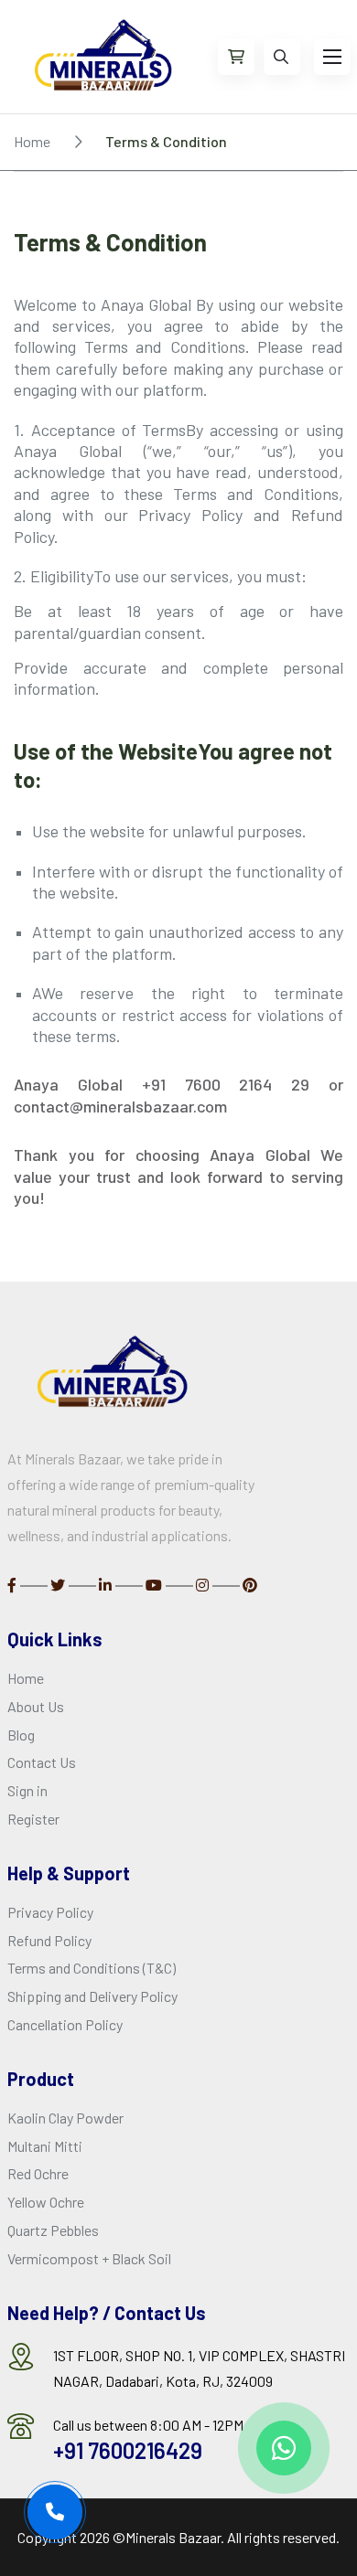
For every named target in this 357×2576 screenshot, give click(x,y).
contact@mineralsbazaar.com (120, 1106)
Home (32, 141)
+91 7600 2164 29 (226, 1084)
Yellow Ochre (46, 2202)
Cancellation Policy (65, 2024)
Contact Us (42, 1762)
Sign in (27, 1790)
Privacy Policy (50, 1912)
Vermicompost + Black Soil (89, 2258)
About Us (36, 1706)
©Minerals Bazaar (167, 2537)
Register (33, 1819)
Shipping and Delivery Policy (92, 1996)
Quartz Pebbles (53, 2230)
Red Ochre (38, 2173)
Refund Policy (49, 1940)
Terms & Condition (166, 141)
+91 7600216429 (128, 2450)
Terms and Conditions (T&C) (92, 1968)
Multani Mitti (45, 2146)
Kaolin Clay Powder (65, 2118)
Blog (21, 1735)
